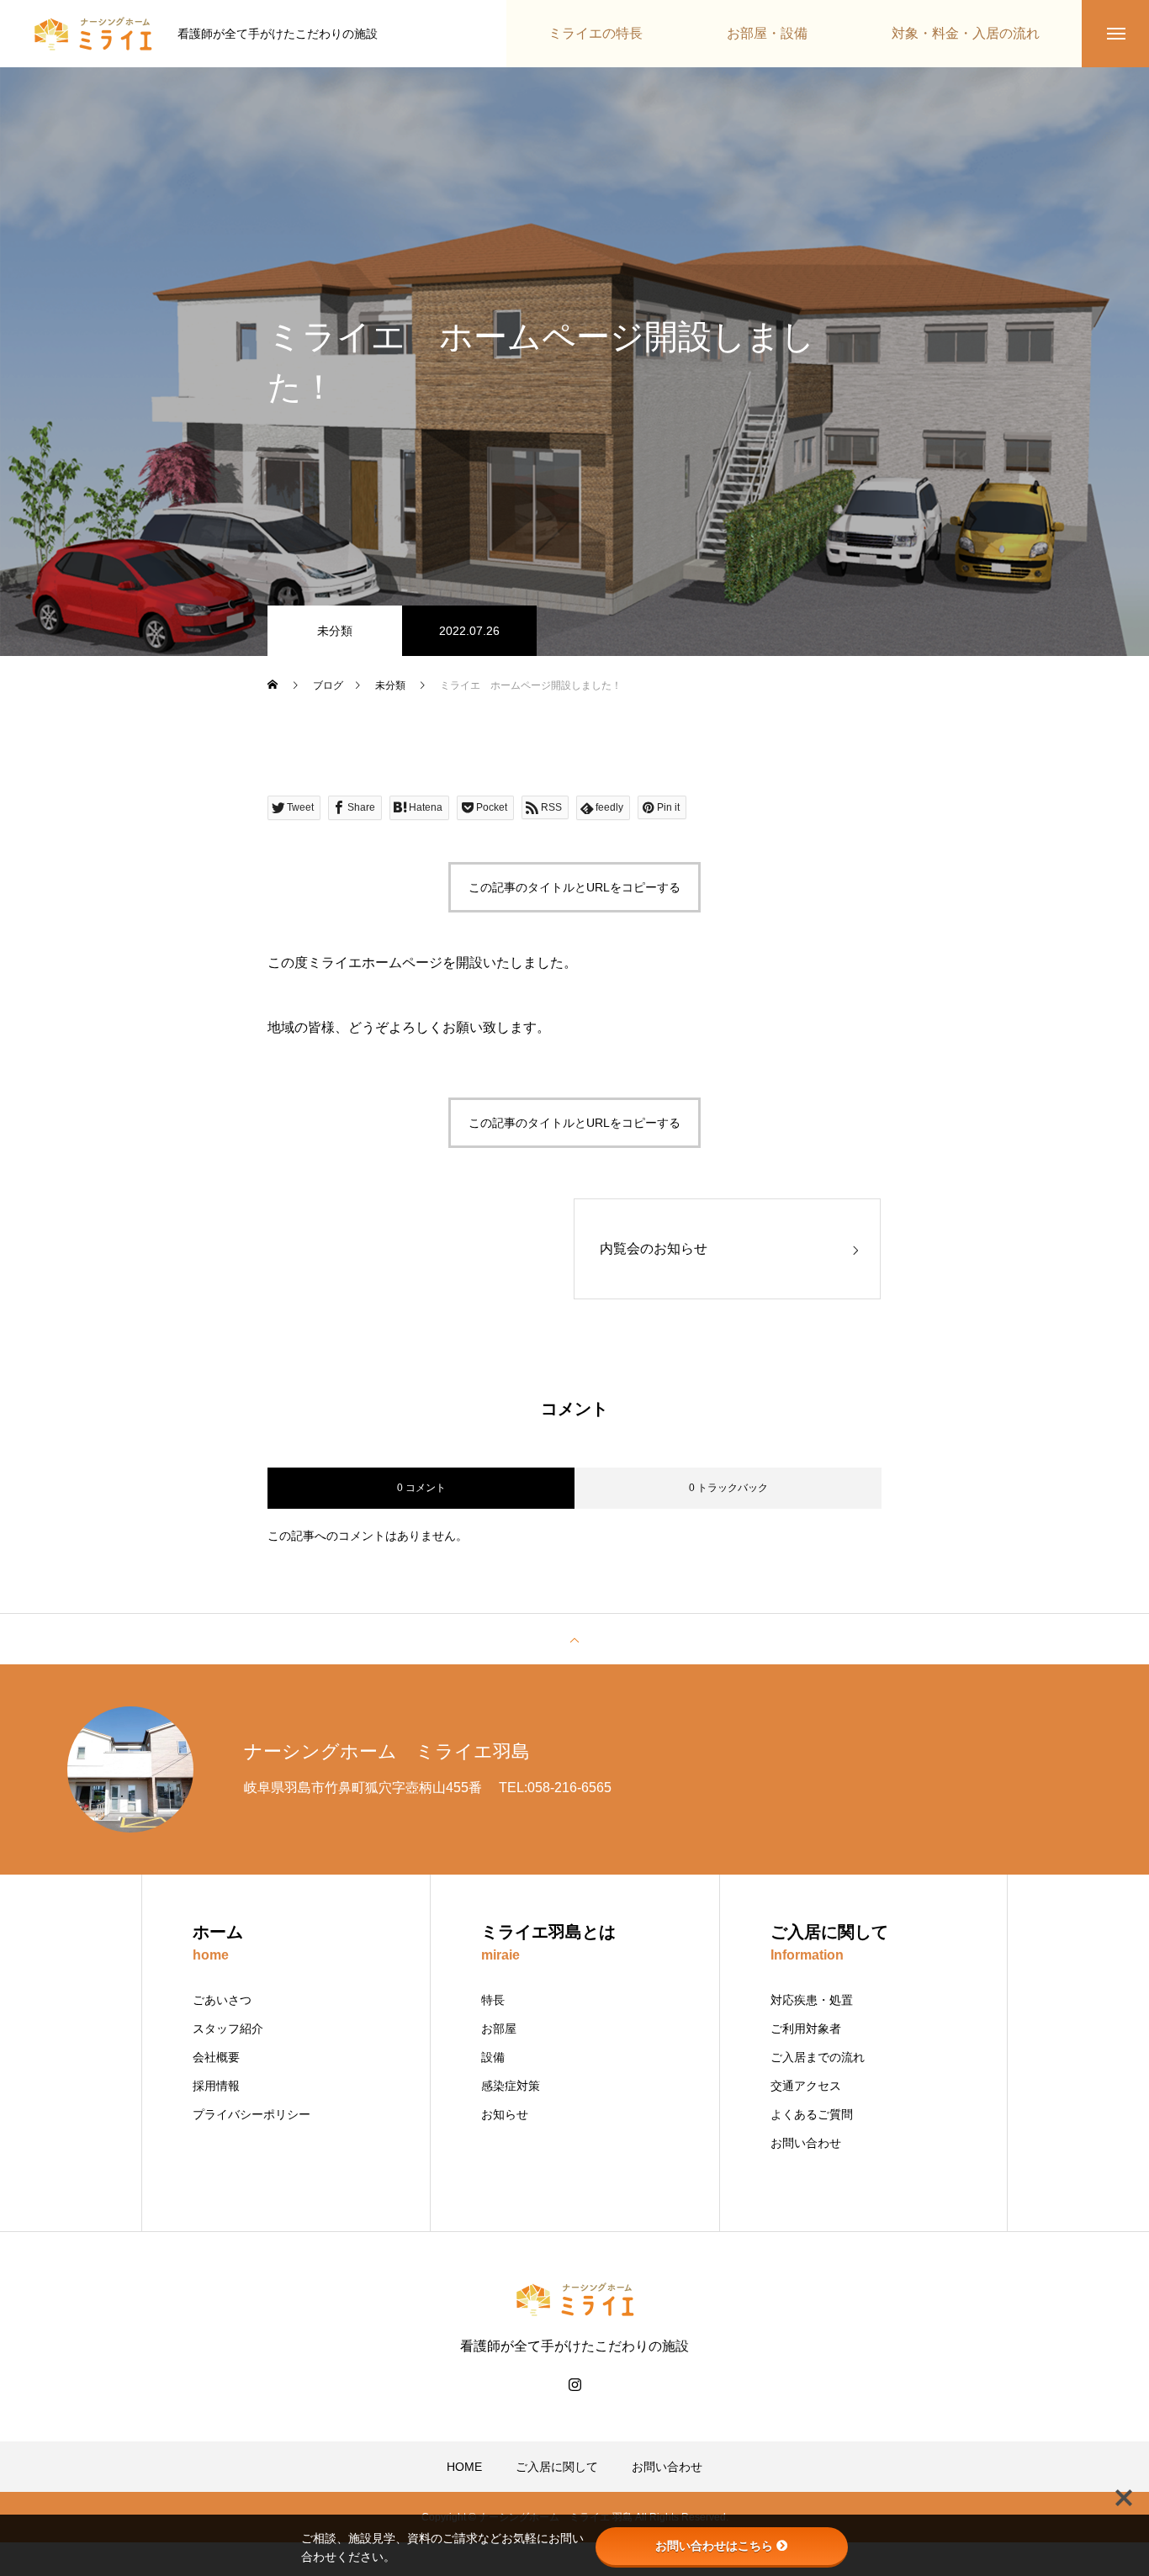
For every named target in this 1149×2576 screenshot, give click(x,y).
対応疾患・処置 (812, 2000)
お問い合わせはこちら (714, 2546)
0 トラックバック (728, 1488)
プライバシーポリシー (252, 2114)
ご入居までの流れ (818, 2057)
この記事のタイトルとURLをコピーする (574, 887)
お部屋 (499, 2029)
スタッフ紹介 (228, 2029)
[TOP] (574, 1639)
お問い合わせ (806, 2143)
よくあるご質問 (812, 2114)
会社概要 (216, 2057)
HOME (464, 2467)
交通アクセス (806, 2086)
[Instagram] (574, 2384)
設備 (493, 2057)
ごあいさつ (222, 2000)
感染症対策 (511, 2086)
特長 (493, 2000)
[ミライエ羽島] (93, 34)
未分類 (335, 631)
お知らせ (505, 2114)
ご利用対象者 (806, 2029)
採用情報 (216, 2086)
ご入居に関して (557, 2467)
